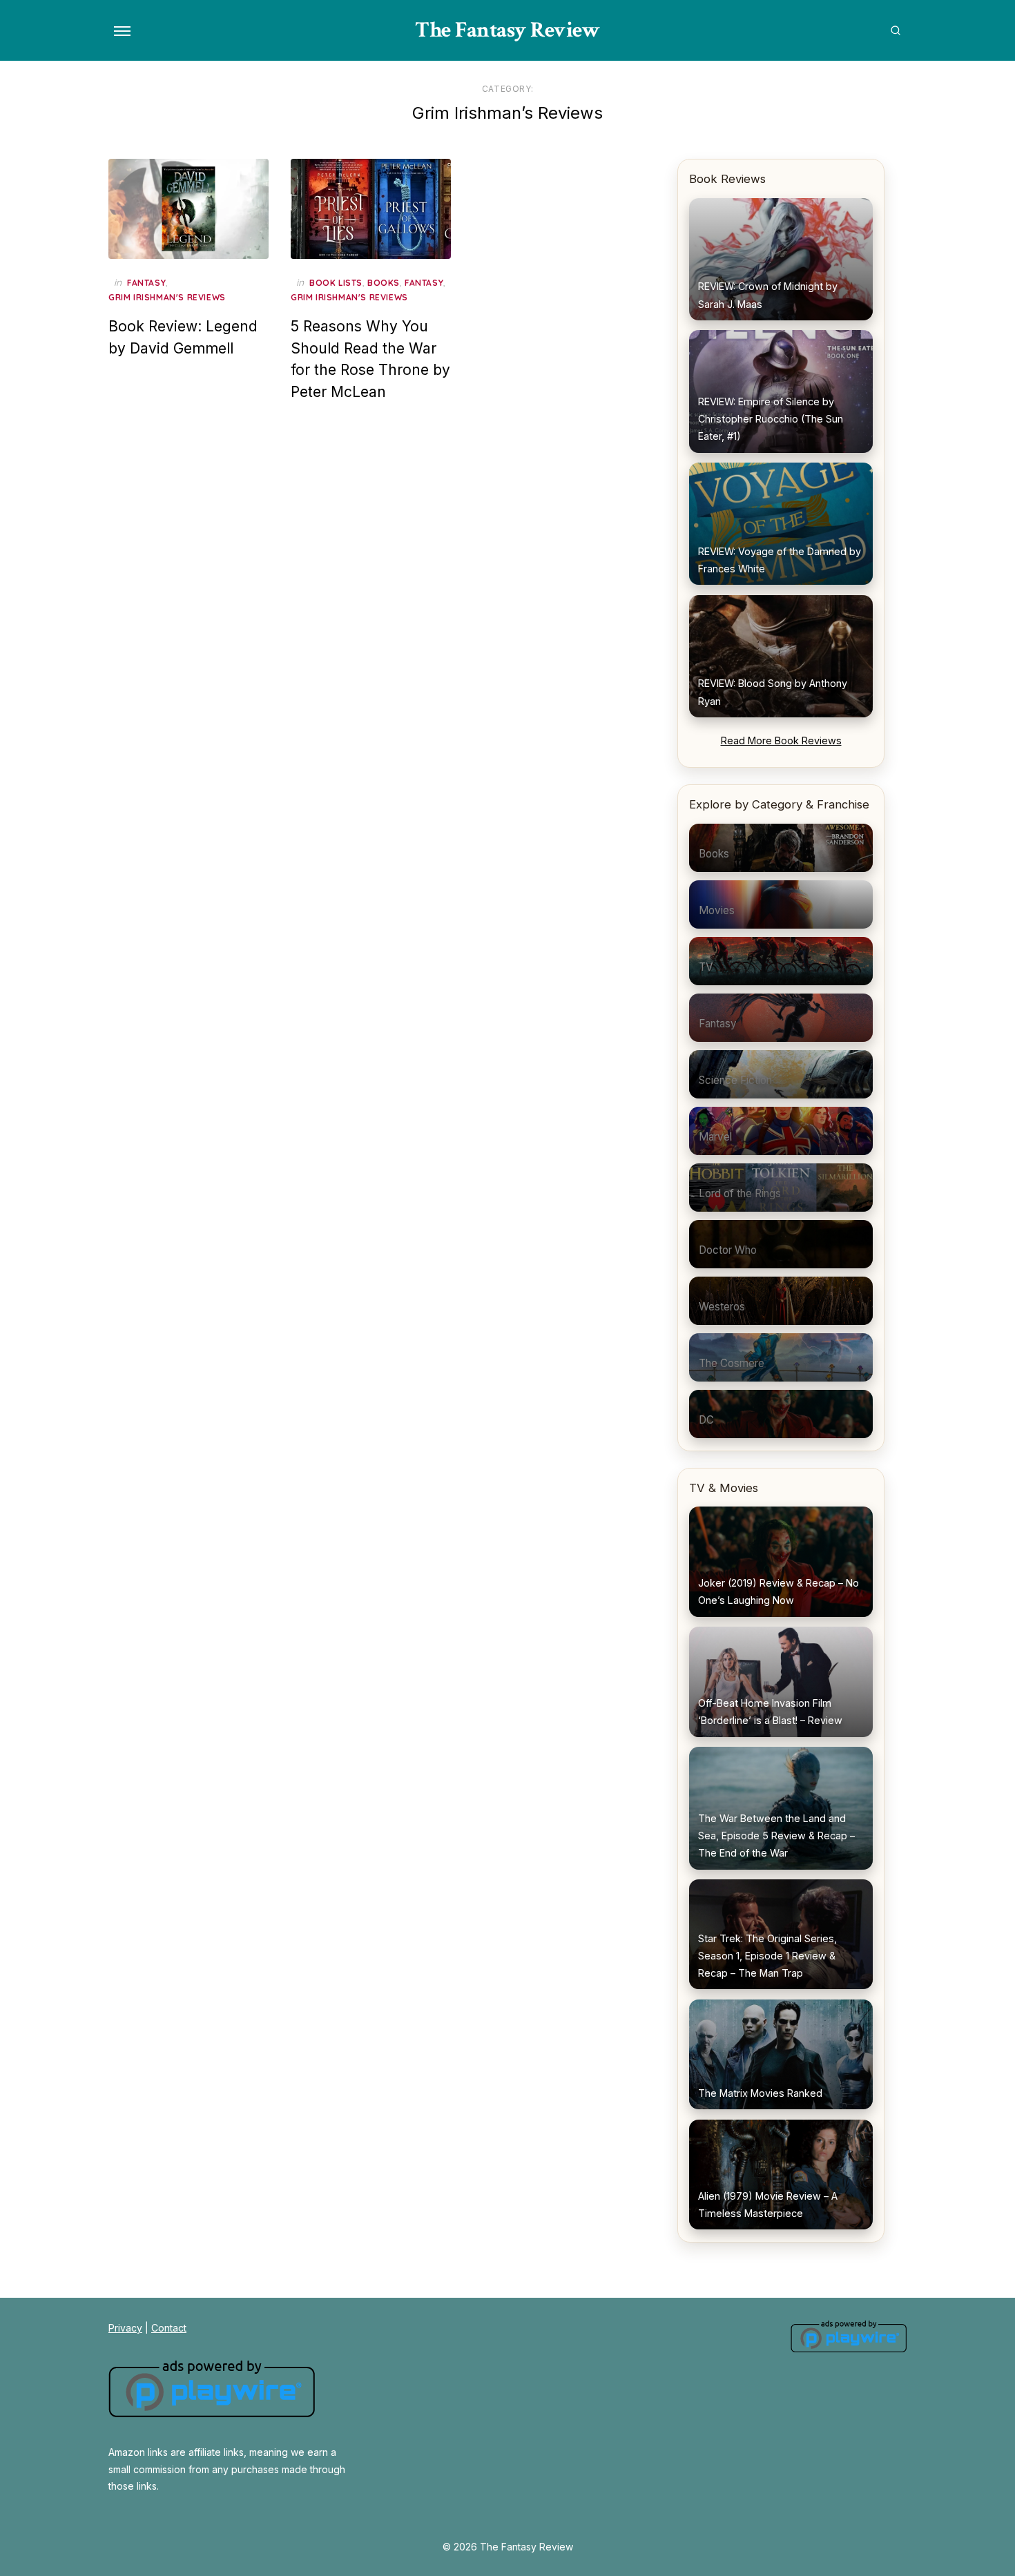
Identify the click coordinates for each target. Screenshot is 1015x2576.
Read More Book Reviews (781, 740)
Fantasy (146, 283)
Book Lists (336, 283)
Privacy (125, 2328)
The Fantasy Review (507, 30)
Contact (169, 2328)
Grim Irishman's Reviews (167, 297)
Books (384, 283)
